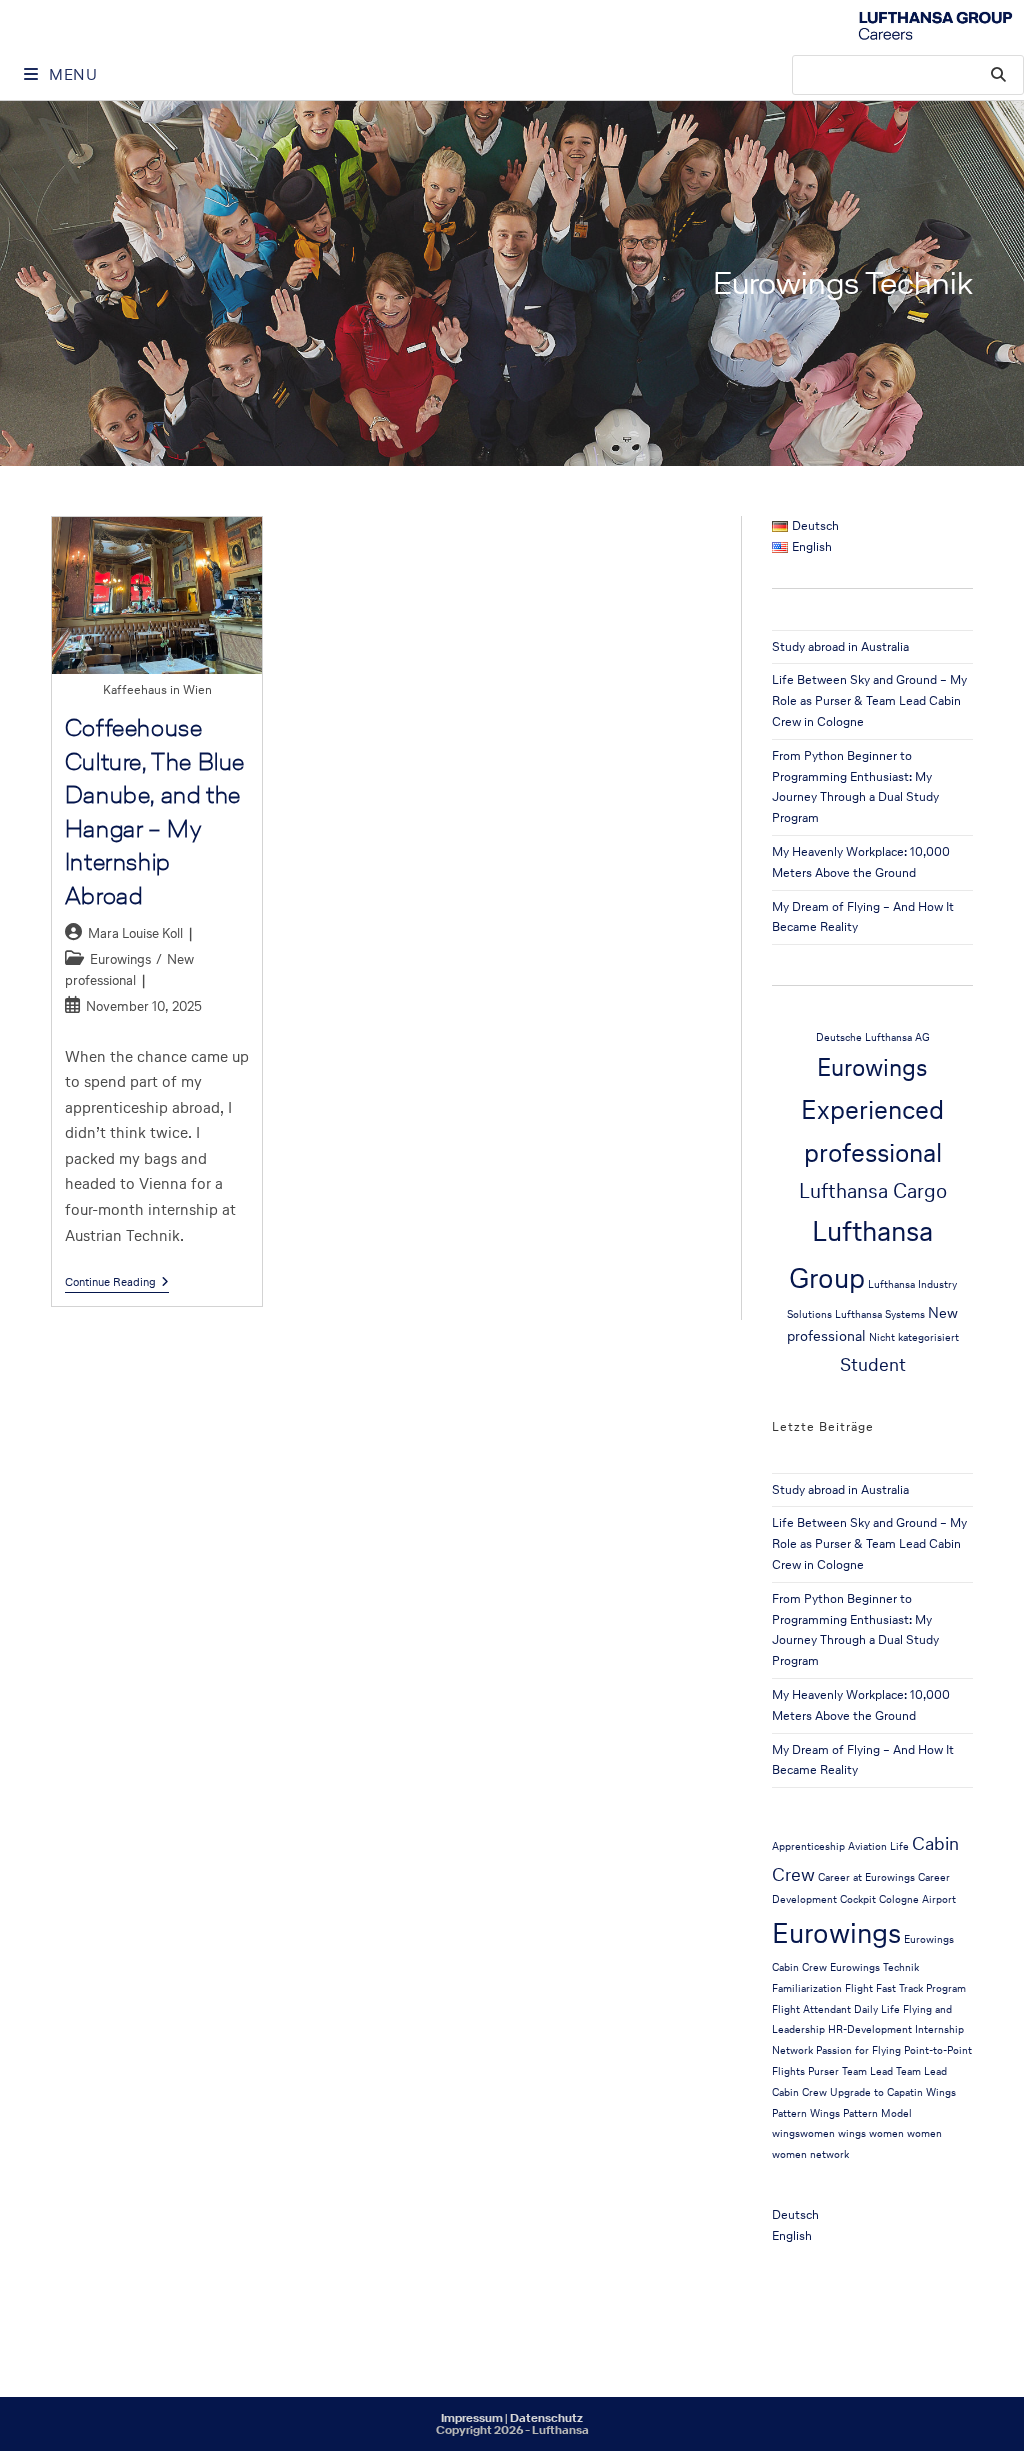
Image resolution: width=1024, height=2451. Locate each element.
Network (792, 2050)
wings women (871, 2133)
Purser (823, 2071)
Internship (939, 2029)
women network (810, 2154)
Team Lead (867, 2071)
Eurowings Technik (874, 1967)
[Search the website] (908, 73)
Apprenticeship (808, 1846)
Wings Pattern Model (861, 2113)
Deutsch (795, 2214)
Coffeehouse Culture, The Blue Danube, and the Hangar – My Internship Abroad (155, 811)
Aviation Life (878, 1846)
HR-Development (870, 2029)
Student (873, 1364)
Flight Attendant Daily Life (836, 2009)
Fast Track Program (921, 1988)
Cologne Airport (917, 1899)
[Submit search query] (999, 75)
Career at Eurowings (866, 1877)
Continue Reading (117, 1282)
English (792, 2235)
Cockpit (858, 1899)
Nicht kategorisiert (914, 1337)
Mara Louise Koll (135, 933)
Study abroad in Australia (840, 646)
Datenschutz (546, 2418)
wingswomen (803, 2133)
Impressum (472, 2418)
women (924, 2133)
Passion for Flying (858, 2050)
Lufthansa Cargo (873, 1190)
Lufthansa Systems (880, 1314)
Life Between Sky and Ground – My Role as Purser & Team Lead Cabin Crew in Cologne (869, 700)
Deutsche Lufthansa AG (873, 1037)
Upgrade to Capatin (876, 2092)
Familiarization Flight (822, 1988)
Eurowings (120, 959)
